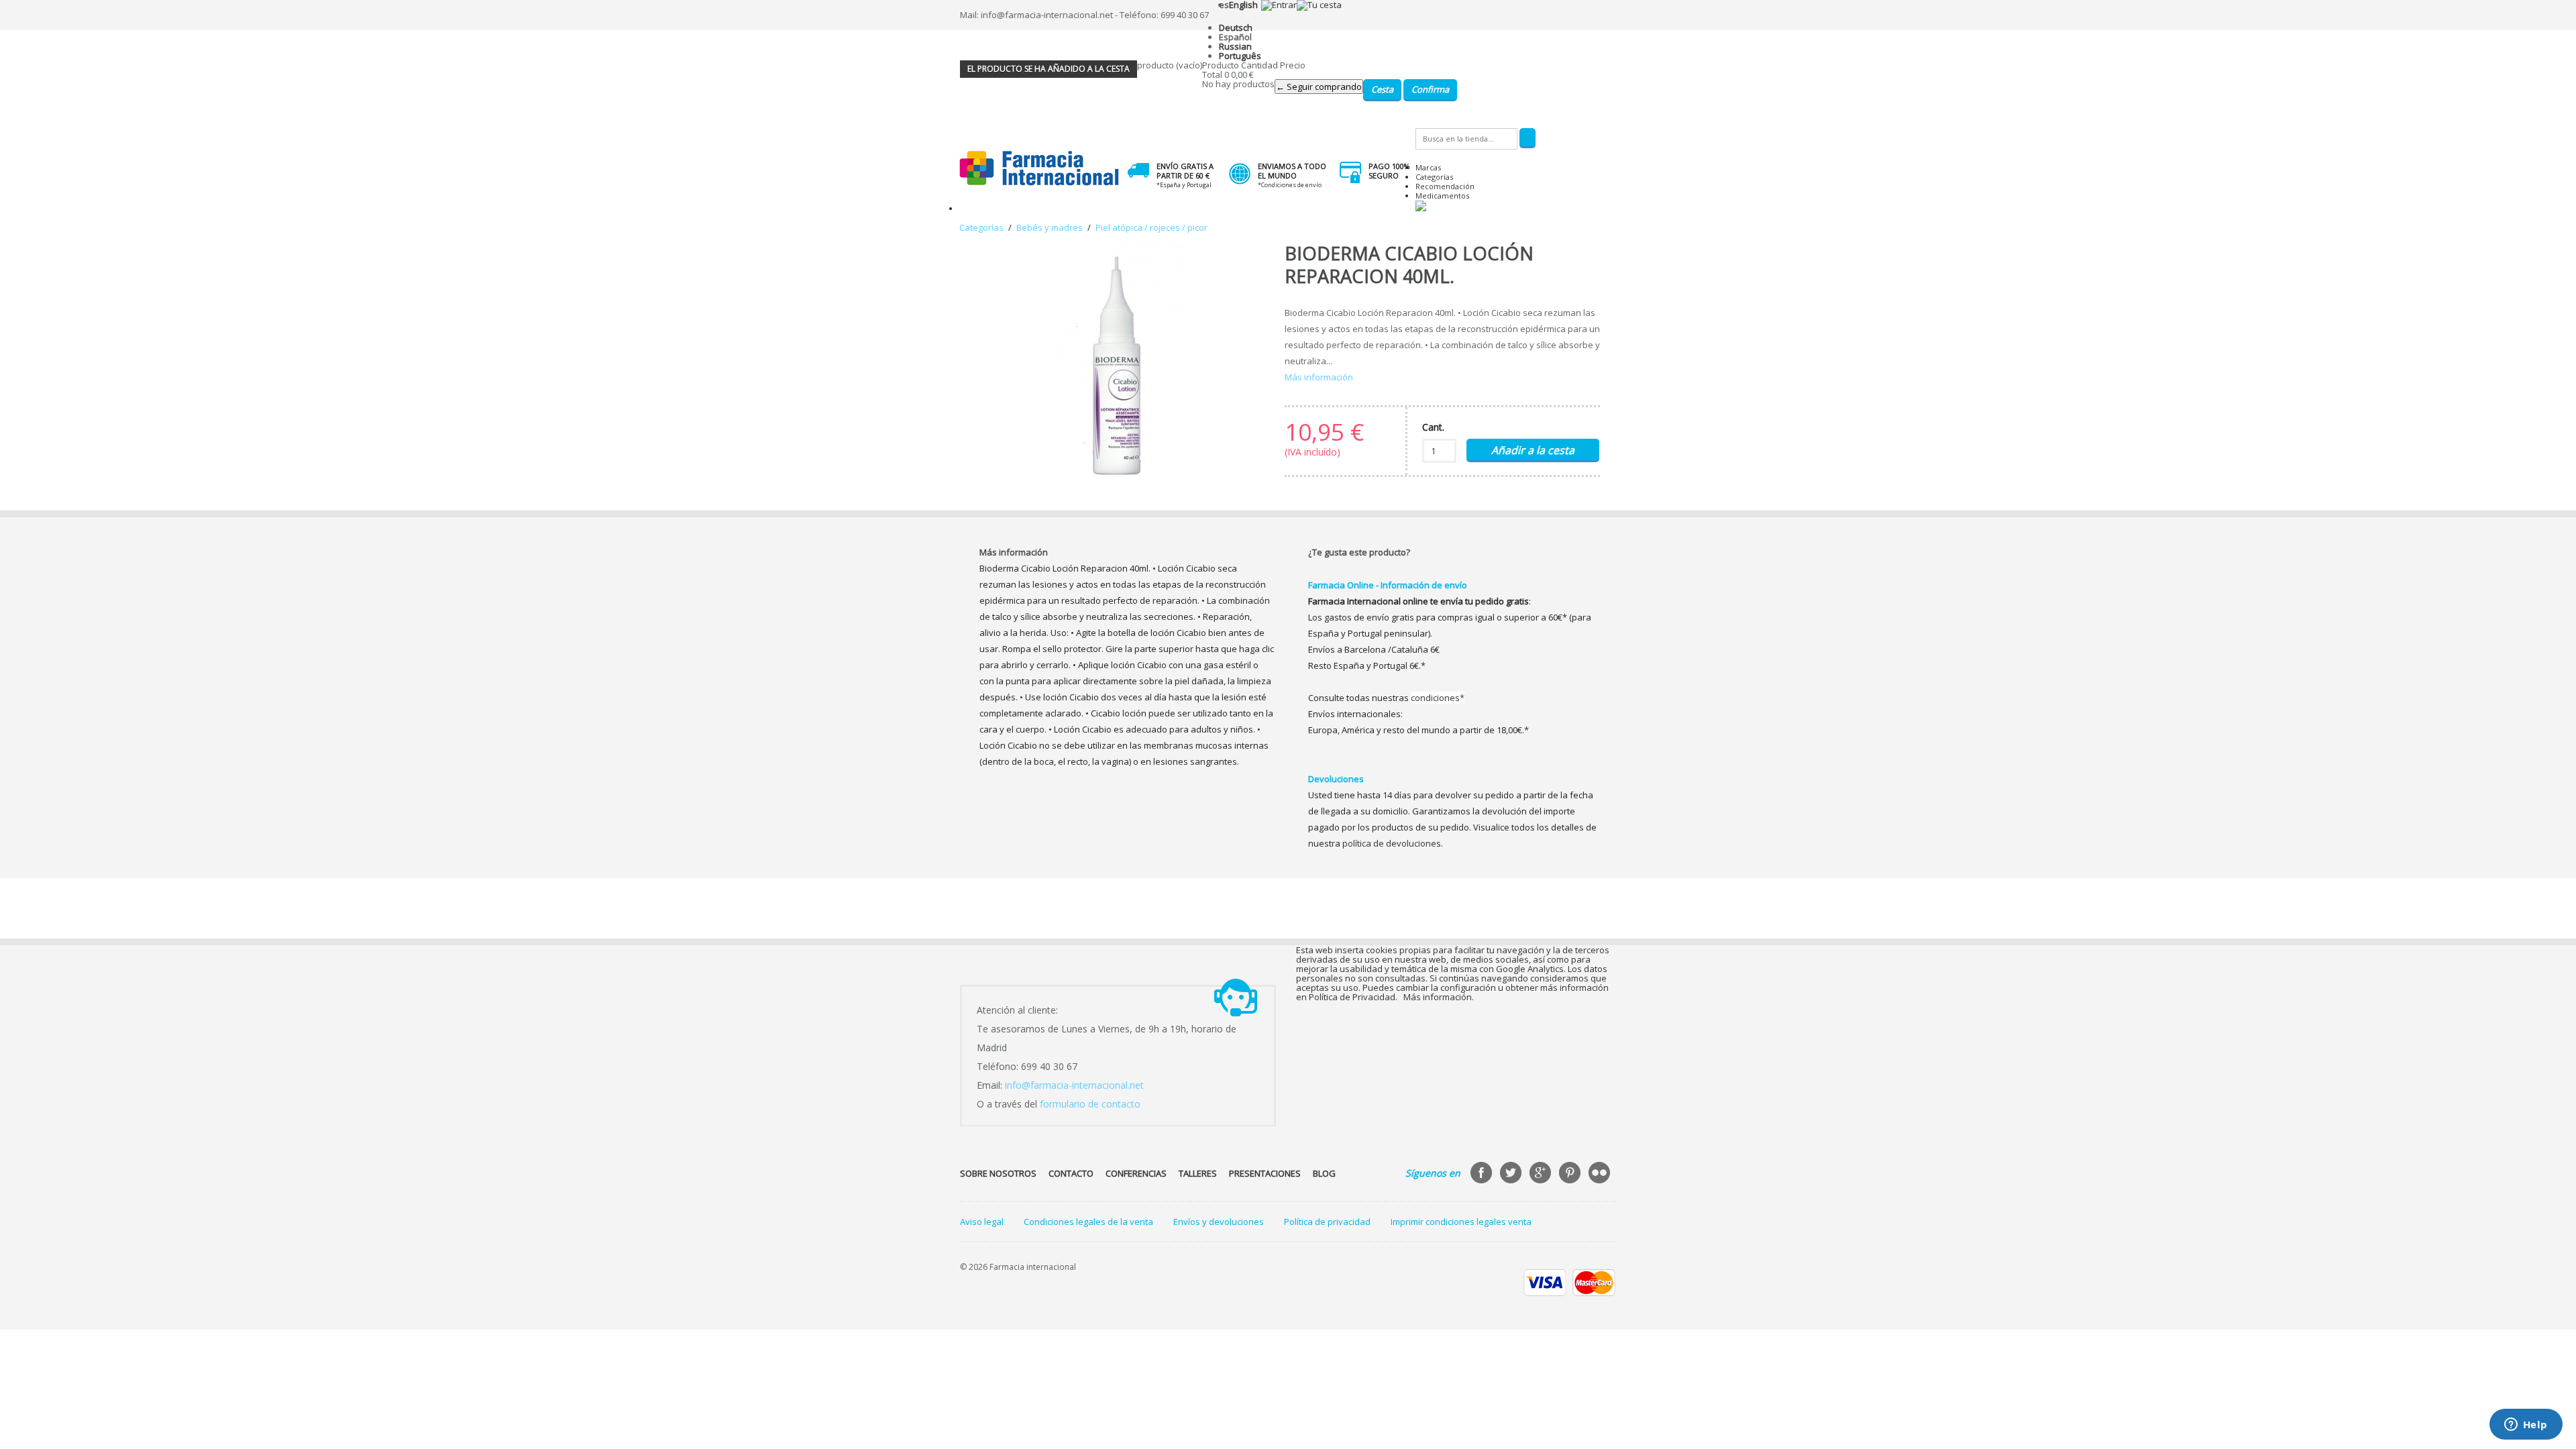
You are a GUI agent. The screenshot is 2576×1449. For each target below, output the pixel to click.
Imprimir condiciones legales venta (1461, 1222)
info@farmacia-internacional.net (1074, 1085)
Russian (1235, 46)
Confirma (1430, 89)
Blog (1324, 1173)
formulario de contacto (1090, 1104)
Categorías (1434, 177)
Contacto (1071, 1173)
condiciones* (1438, 698)
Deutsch (1236, 28)
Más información (1319, 377)
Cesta (1382, 89)
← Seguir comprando (1319, 87)
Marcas (1428, 167)
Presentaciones (1265, 1173)
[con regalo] (1421, 208)
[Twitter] (1512, 1174)
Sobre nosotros (998, 1173)
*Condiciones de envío (1290, 185)
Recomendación (1445, 186)
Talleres (1198, 1173)
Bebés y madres (1050, 227)
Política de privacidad (1327, 1222)
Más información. (1439, 997)
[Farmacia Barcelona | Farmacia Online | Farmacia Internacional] (1039, 169)
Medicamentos (1442, 196)
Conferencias (1136, 1173)
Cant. (1433, 427)
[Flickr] (1601, 1174)
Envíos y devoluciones (1219, 1222)
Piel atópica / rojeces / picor (1151, 227)
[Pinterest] (1571, 1174)
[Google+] (1542, 1174)
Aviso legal (982, 1222)
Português (1240, 56)
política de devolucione (1389, 843)
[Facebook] (1483, 1174)
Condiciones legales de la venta (1088, 1222)
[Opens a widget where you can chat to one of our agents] (2526, 1426)
